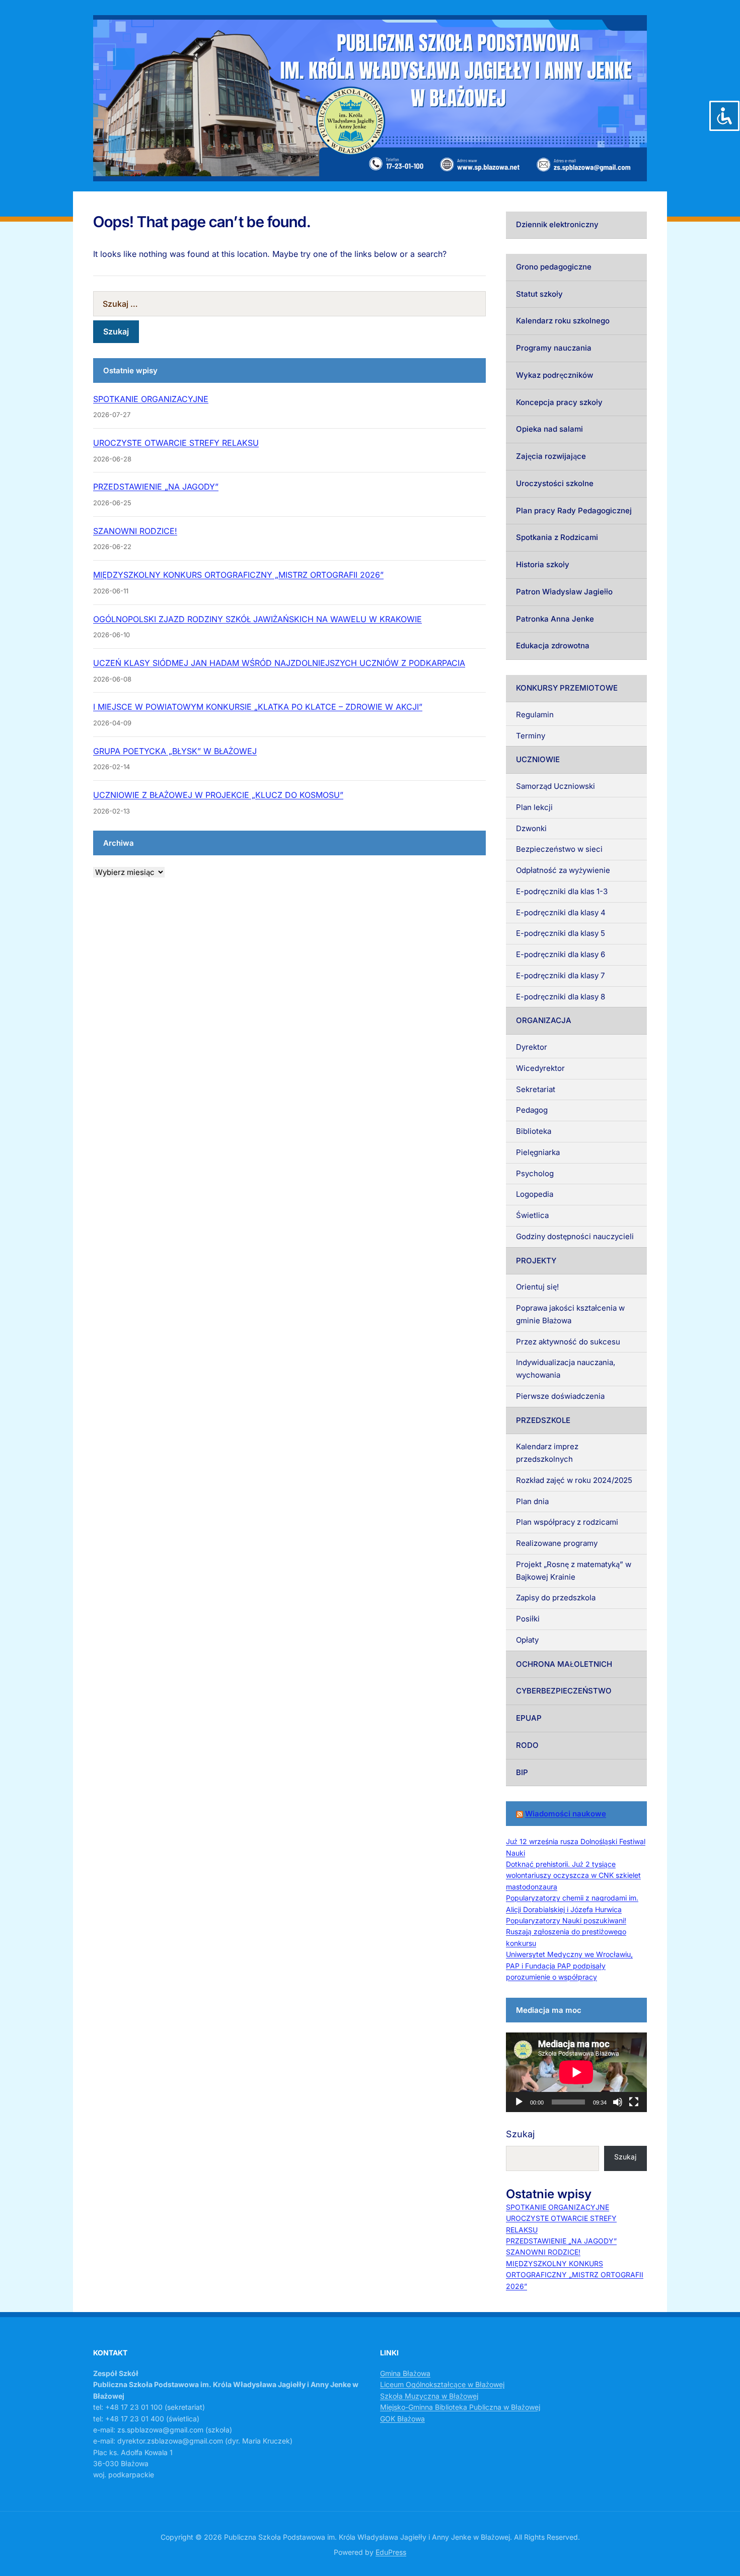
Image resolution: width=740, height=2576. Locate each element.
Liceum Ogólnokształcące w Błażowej (442, 2384)
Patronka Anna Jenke (555, 619)
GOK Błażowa (402, 2419)
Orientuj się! (537, 1287)
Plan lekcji (534, 807)
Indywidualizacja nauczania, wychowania (566, 1369)
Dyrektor (532, 1047)
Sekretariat (536, 1089)
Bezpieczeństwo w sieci (559, 849)
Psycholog (535, 1173)
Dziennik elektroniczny (557, 224)
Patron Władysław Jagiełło (564, 592)
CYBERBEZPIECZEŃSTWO (564, 1691)
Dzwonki (531, 828)
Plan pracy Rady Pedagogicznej (574, 511)
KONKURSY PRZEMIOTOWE (567, 688)
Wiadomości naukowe (566, 1814)
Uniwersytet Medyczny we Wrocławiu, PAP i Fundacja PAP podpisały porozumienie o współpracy (569, 1965)
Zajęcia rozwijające (551, 456)
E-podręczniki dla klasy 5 (561, 933)
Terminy (531, 736)
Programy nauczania (554, 348)
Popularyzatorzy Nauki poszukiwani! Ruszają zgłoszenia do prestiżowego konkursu (566, 1932)
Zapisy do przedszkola (556, 1598)
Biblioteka (534, 1131)
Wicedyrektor (540, 1068)
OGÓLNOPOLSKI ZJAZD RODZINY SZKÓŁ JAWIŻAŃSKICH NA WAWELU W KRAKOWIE (257, 619)
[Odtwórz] (519, 2102)
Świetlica (532, 1215)
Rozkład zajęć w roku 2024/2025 (574, 1480)
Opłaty (527, 1640)
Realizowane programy (557, 1543)
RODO (527, 1745)
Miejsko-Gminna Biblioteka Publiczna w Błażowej (460, 2407)
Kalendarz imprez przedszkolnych (547, 1453)
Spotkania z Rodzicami (557, 537)
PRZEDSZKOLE (543, 1420)
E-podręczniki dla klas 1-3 (562, 891)
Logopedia (535, 1194)
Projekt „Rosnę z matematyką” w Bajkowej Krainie (574, 1571)
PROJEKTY (536, 1261)
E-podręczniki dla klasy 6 (561, 954)
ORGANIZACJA (544, 1020)
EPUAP (529, 1718)
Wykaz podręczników (554, 375)
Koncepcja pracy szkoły (559, 402)
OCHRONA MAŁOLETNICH (564, 1664)
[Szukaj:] (289, 304)
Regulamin (535, 715)
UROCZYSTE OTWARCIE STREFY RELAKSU (176, 443)
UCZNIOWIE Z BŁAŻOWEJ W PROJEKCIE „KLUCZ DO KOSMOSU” (218, 795)
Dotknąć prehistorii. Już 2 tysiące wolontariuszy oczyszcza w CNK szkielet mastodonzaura (573, 1875)
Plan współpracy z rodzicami (567, 1522)
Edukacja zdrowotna (553, 646)
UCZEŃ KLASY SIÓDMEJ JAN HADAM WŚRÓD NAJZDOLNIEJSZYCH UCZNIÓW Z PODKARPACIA (279, 663)
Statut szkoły (539, 294)
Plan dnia (532, 1501)
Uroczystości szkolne (555, 483)
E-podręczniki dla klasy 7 (560, 975)
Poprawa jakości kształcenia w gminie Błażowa (570, 1314)
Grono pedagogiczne (554, 267)
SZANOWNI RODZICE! (135, 531)
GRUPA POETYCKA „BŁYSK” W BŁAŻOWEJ (175, 751)
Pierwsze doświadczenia (560, 1396)
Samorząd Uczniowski (556, 786)
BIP (522, 1772)
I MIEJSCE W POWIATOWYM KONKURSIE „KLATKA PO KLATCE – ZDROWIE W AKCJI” (258, 707)
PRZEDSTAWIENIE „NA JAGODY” (156, 487)
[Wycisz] (618, 2102)
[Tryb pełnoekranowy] (634, 2102)
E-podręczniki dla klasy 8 (561, 997)
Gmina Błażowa (405, 2373)
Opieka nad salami (549, 429)
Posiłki (528, 1619)
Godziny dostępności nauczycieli (575, 1236)
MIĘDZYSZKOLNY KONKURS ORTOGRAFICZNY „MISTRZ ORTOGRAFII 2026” (238, 575)
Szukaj (520, 2134)
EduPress (391, 2552)
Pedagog (532, 1110)
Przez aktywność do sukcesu (568, 1342)
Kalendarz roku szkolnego (563, 321)
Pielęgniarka (538, 1152)
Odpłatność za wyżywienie (563, 870)
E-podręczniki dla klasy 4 (561, 912)
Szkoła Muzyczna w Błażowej (429, 2396)
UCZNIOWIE (538, 759)
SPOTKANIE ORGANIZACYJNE (151, 399)
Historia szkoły (543, 564)
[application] (576, 2072)
